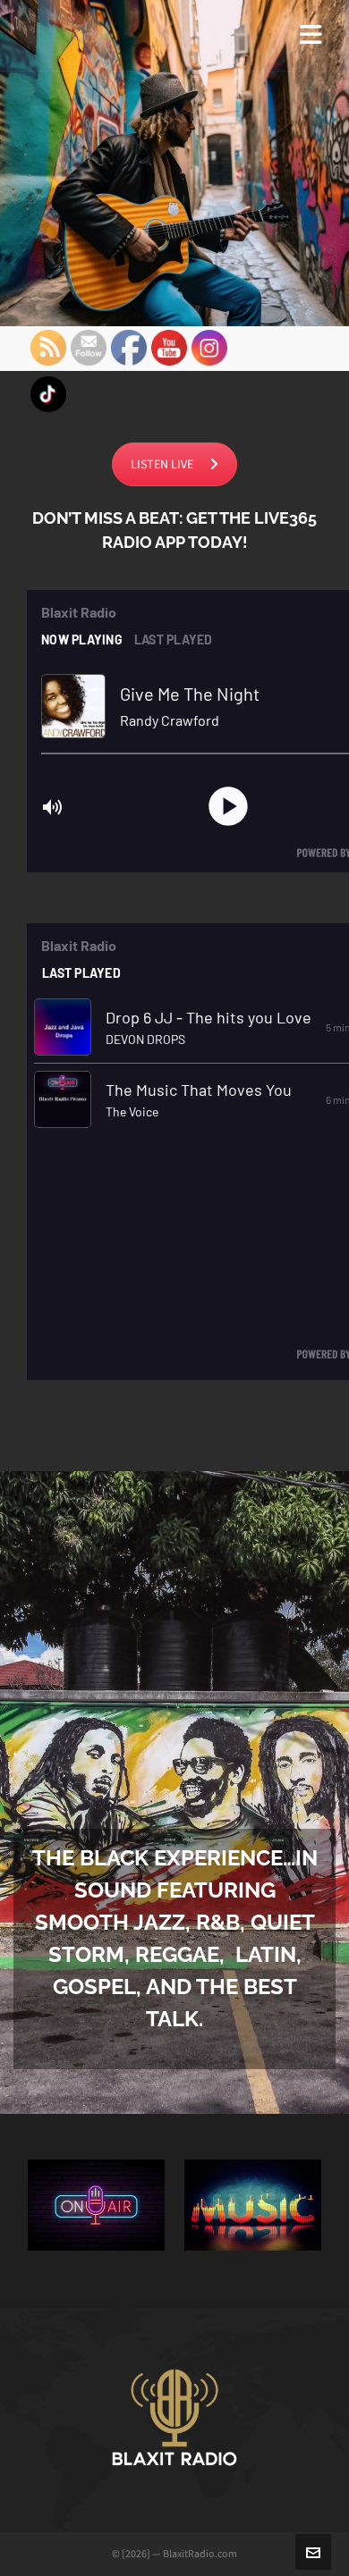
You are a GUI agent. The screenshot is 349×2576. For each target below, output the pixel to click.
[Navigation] (311, 36)
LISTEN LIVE (162, 464)
